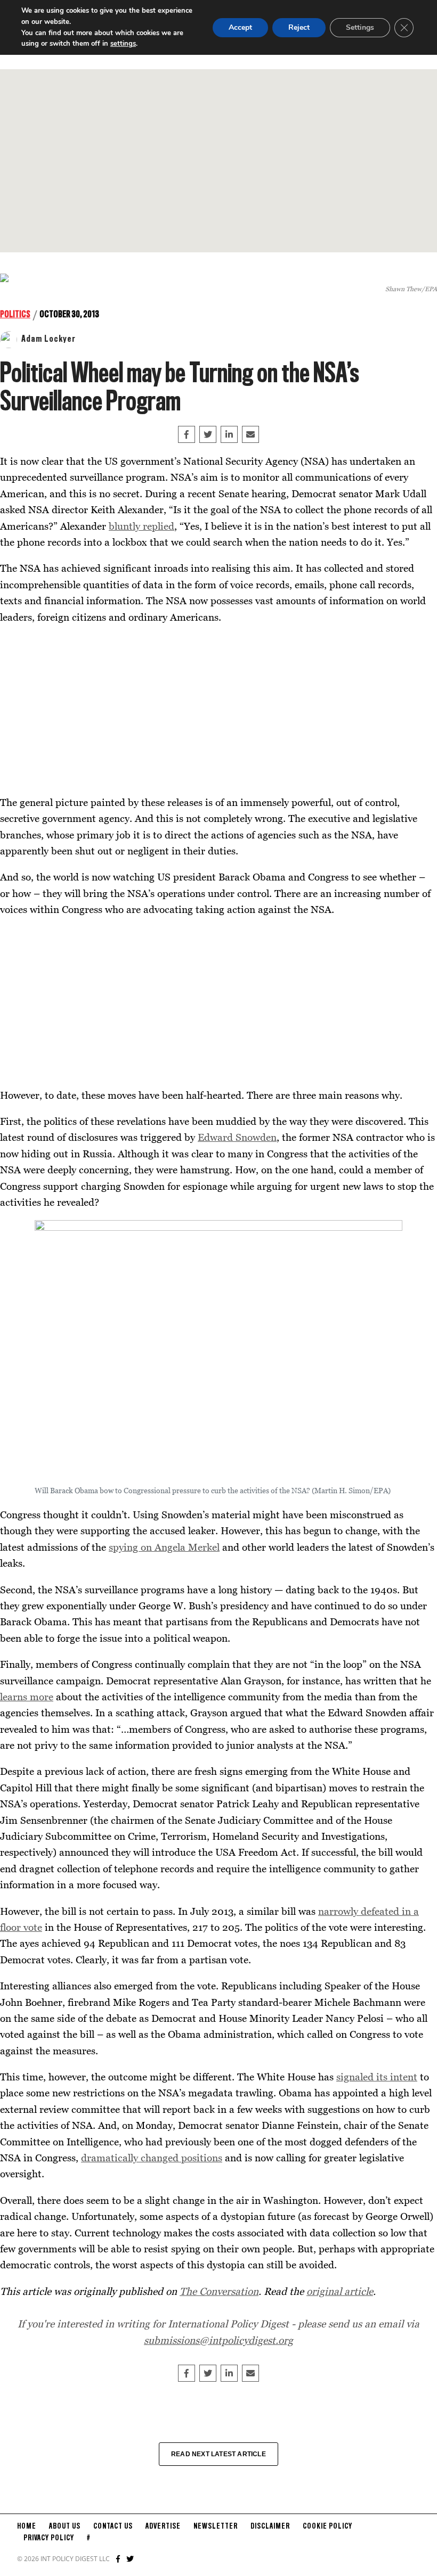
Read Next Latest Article (218, 2454)
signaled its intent (377, 2076)
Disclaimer (270, 2526)
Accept (240, 27)
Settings (360, 27)
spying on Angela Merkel (164, 1547)
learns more (27, 1696)
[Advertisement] (218, 161)
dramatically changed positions (152, 2157)
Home (27, 2526)
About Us (65, 2526)
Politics (15, 315)
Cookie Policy (327, 2526)
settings (123, 44)
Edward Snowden (237, 1137)
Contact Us (113, 2526)
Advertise (163, 2526)
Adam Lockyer (48, 339)
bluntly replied (141, 526)
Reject (299, 27)
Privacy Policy (49, 2538)
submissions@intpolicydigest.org (218, 2340)
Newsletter (216, 2526)
